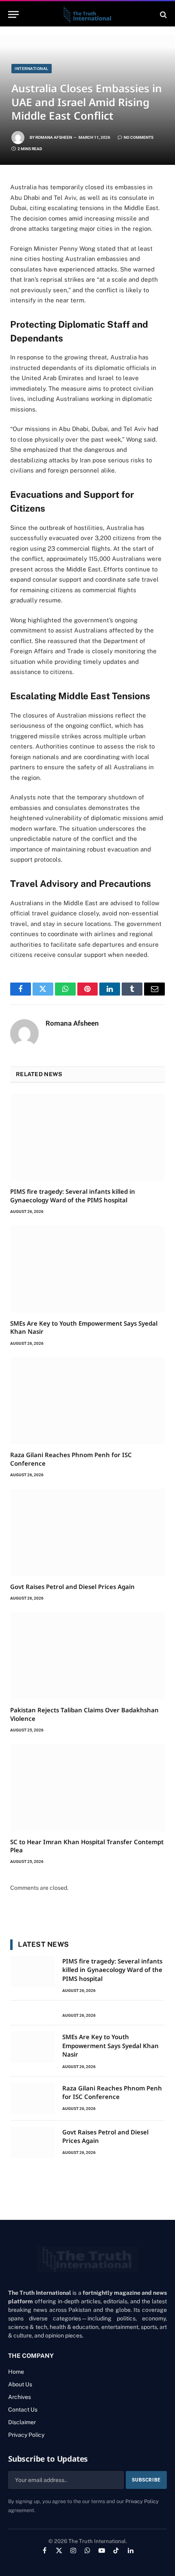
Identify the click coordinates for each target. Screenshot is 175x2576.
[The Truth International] (87, 14)
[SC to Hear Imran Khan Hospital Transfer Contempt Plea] (87, 1788)
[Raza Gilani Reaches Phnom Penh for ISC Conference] (87, 1401)
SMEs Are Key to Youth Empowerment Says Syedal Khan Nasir (110, 2045)
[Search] (163, 14)
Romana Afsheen (54, 137)
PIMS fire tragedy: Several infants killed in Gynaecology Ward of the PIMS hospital (73, 1195)
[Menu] (13, 14)
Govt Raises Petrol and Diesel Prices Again (72, 1587)
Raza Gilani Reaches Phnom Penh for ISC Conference (112, 2092)
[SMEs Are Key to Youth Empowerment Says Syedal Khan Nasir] (87, 1269)
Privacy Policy (142, 2501)
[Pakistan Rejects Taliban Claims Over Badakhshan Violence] (87, 1656)
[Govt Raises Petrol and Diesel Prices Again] (87, 1532)
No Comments (139, 137)
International (32, 69)
